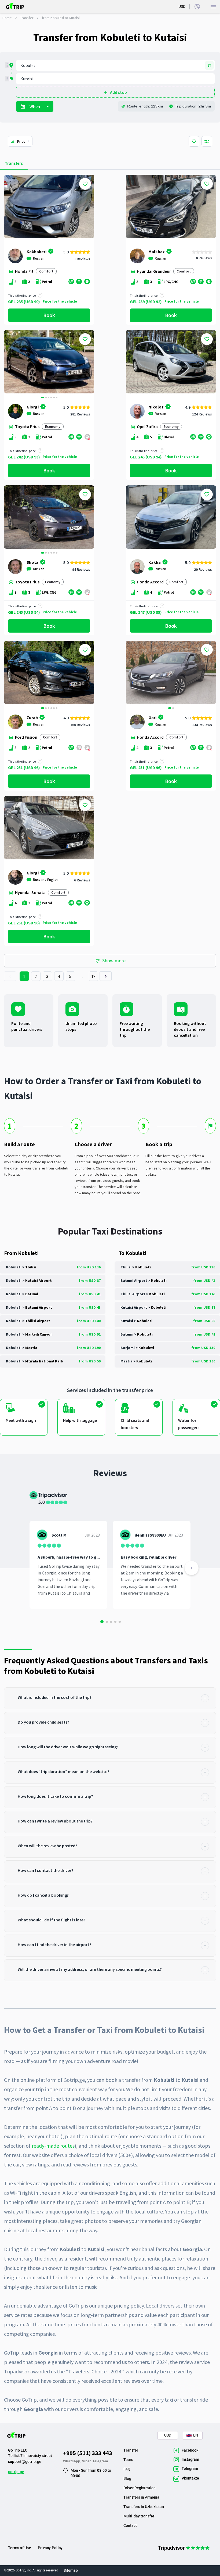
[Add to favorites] (85, 184)
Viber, (87, 2461)
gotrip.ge (16, 2472)
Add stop (118, 92)
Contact (130, 2525)
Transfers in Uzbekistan (144, 2507)
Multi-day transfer (139, 2516)
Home (7, 18)
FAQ (127, 2469)
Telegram (100, 2461)
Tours (128, 2460)
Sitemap (71, 2570)
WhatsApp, (73, 2461)
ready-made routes (53, 2146)
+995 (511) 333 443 (88, 2453)
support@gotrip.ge (25, 2462)
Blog (127, 2478)
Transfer (27, 18)
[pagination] (10, 976)
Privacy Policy (50, 2548)
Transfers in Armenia (141, 2497)
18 (93, 976)
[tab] (110, 1698)
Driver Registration (140, 2488)
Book (49, 315)
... (82, 976)
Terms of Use (20, 2548)
